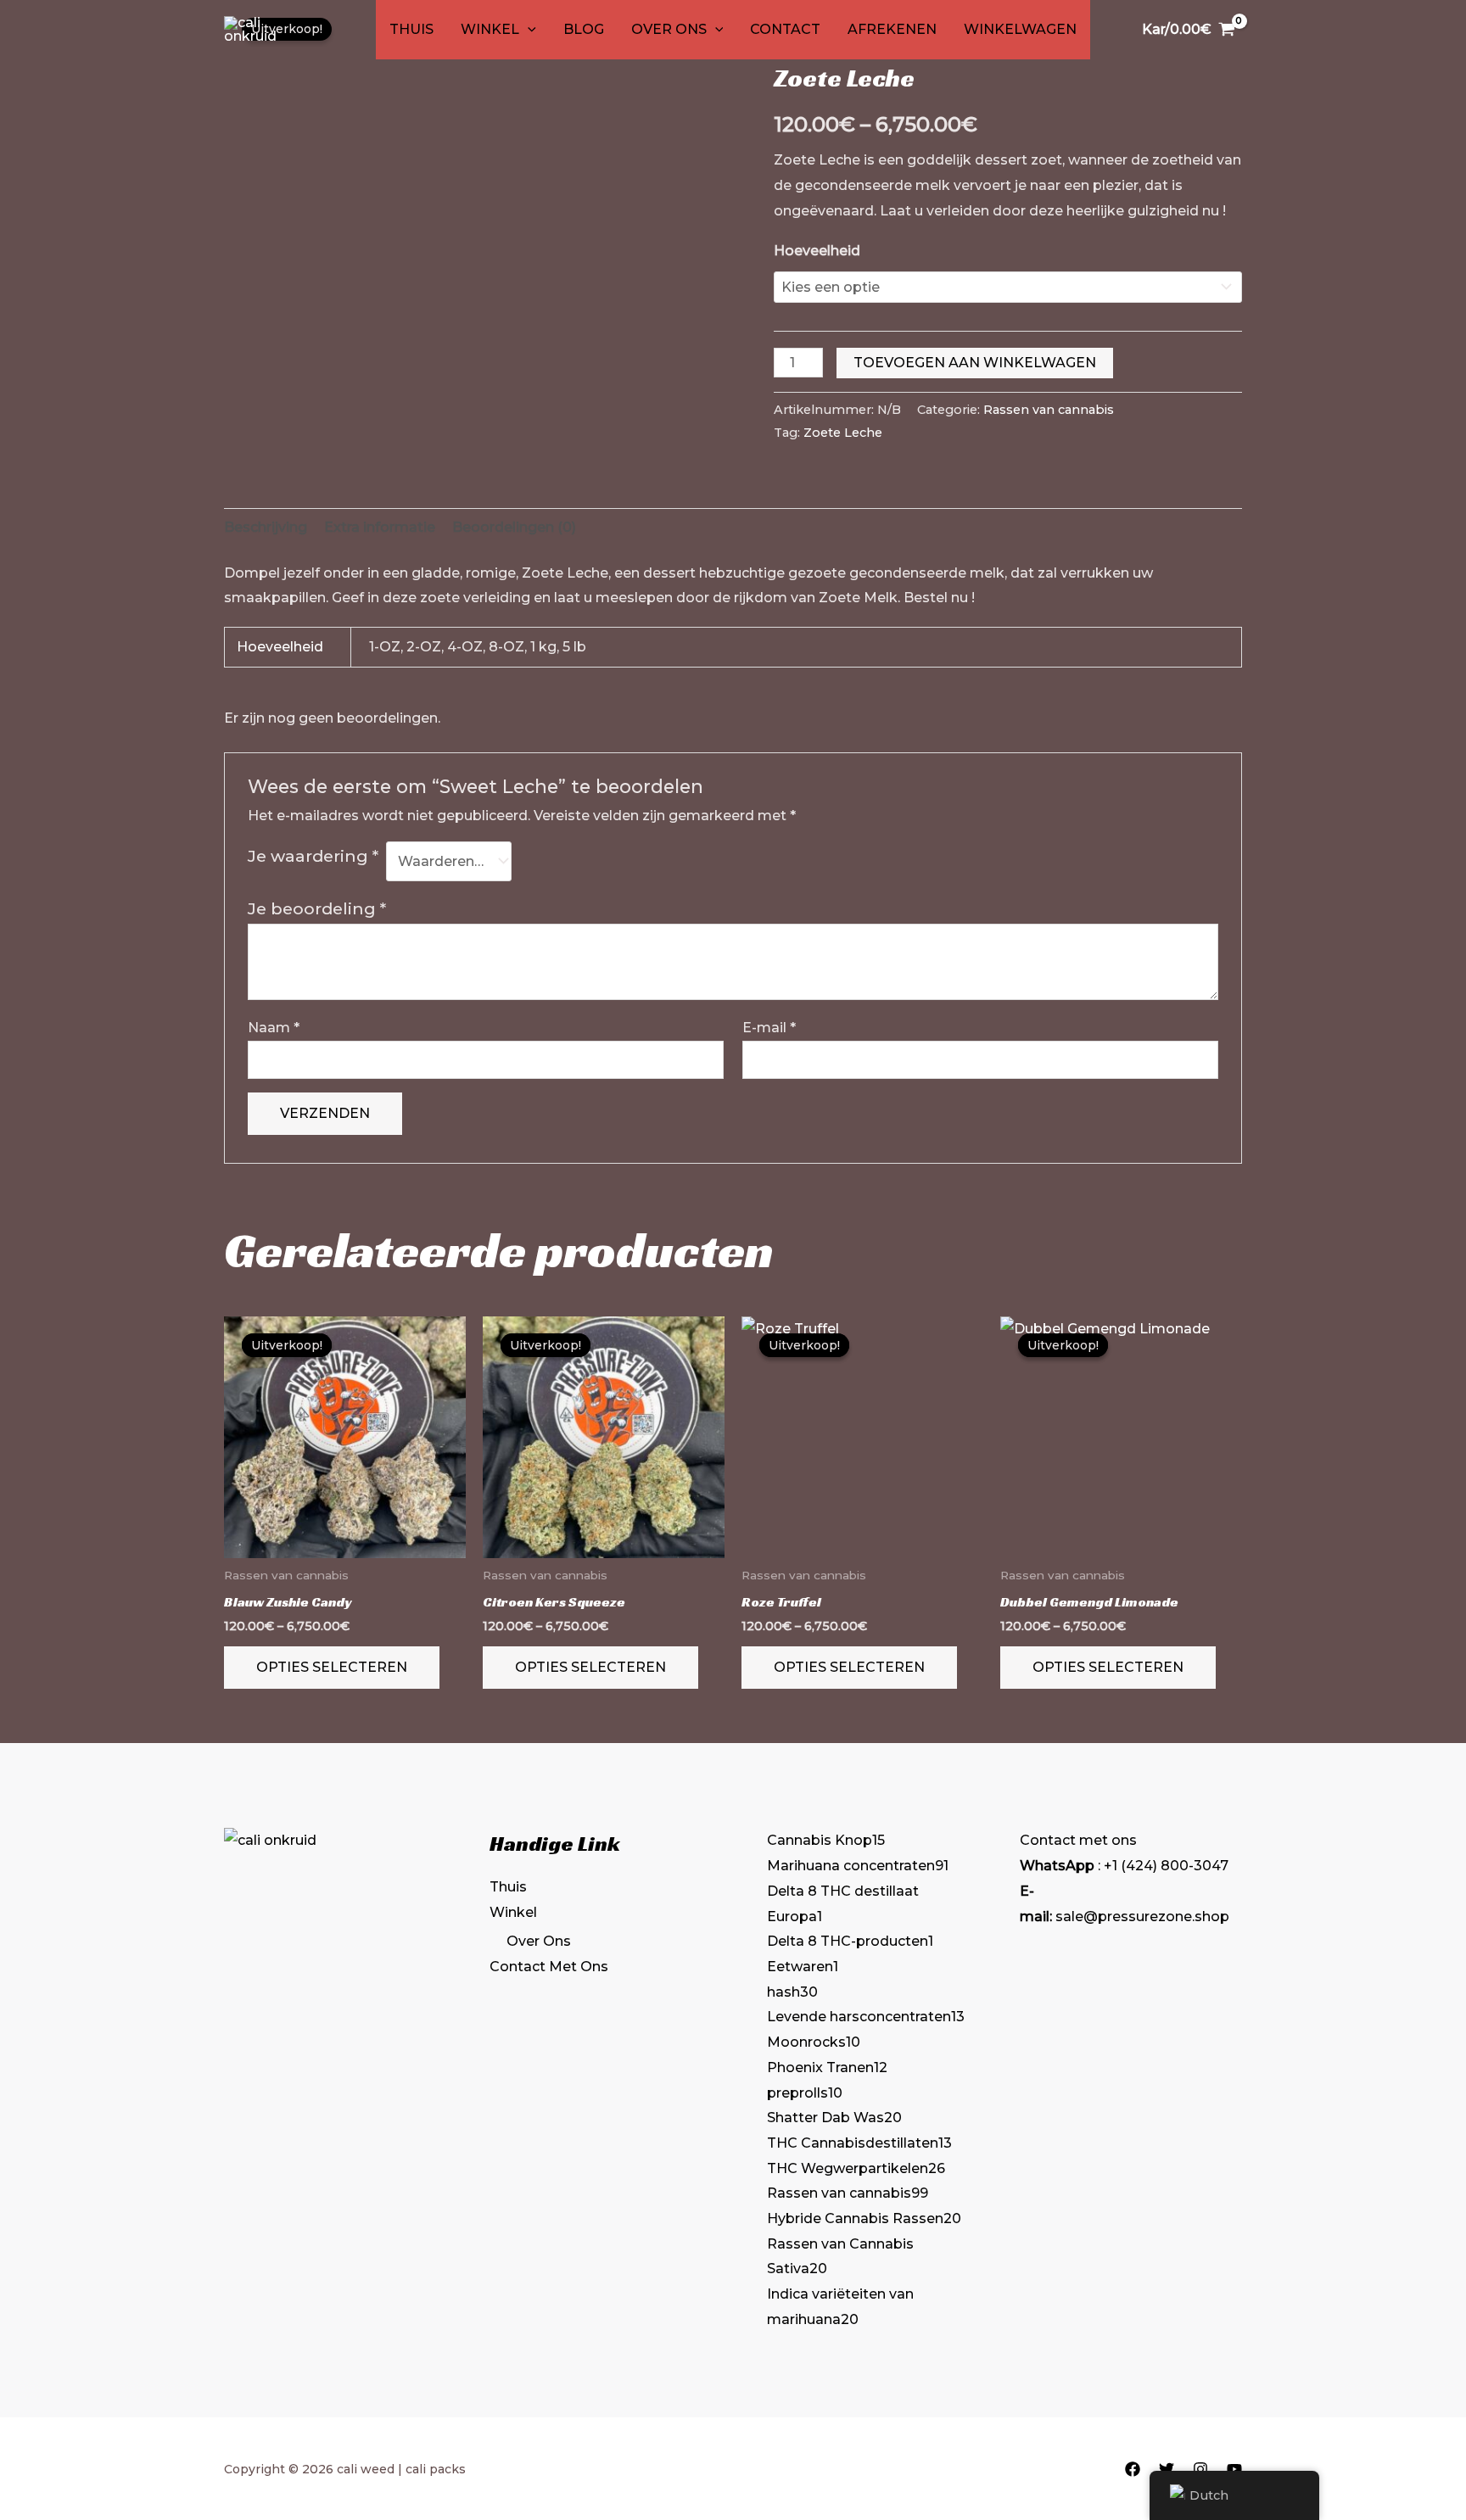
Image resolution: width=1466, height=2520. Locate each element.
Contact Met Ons (549, 1967)
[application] (528, 30)
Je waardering (313, 856)
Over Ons (669, 29)
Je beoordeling (317, 908)
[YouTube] (1234, 2469)
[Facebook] (1133, 2469)
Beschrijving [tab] (266, 527)
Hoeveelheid (817, 251)
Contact (785, 29)
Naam (274, 1028)
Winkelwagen (1020, 29)
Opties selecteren (332, 1667)
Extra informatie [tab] (380, 527)
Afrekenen (892, 29)
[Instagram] (1200, 2469)
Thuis (411, 29)
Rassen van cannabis (1049, 410)
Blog (584, 29)
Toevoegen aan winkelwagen (975, 363)
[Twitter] (1167, 2469)
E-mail (769, 1028)
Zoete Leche (843, 433)
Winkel (490, 29)
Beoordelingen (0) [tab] (514, 527)
